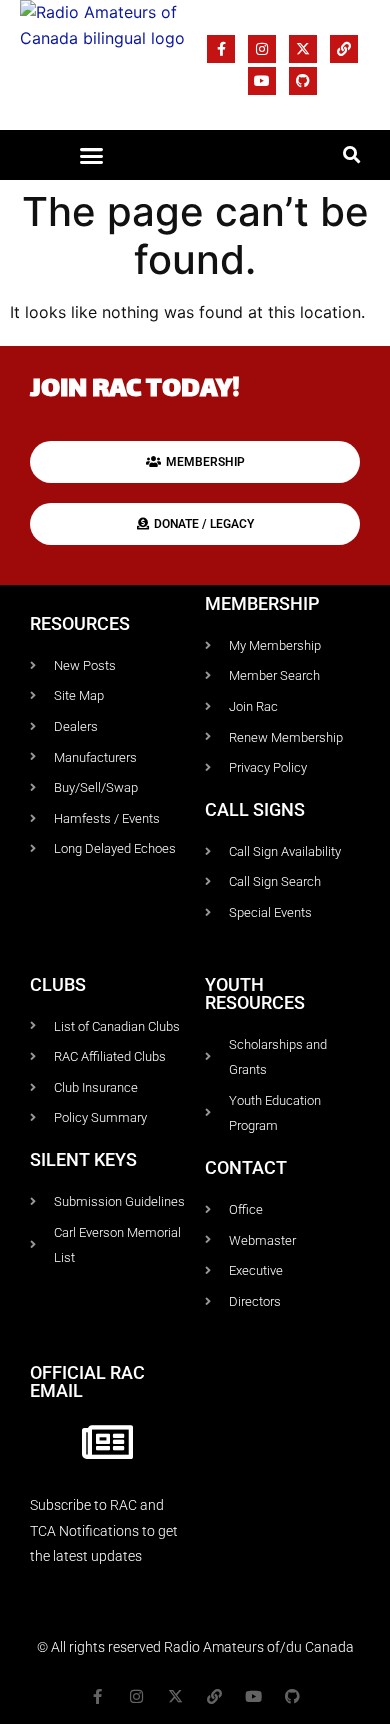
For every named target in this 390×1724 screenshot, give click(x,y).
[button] (92, 155)
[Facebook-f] (221, 49)
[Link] (344, 49)
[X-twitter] (303, 49)
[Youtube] (262, 81)
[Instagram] (262, 49)
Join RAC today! (135, 390)
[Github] (303, 81)
